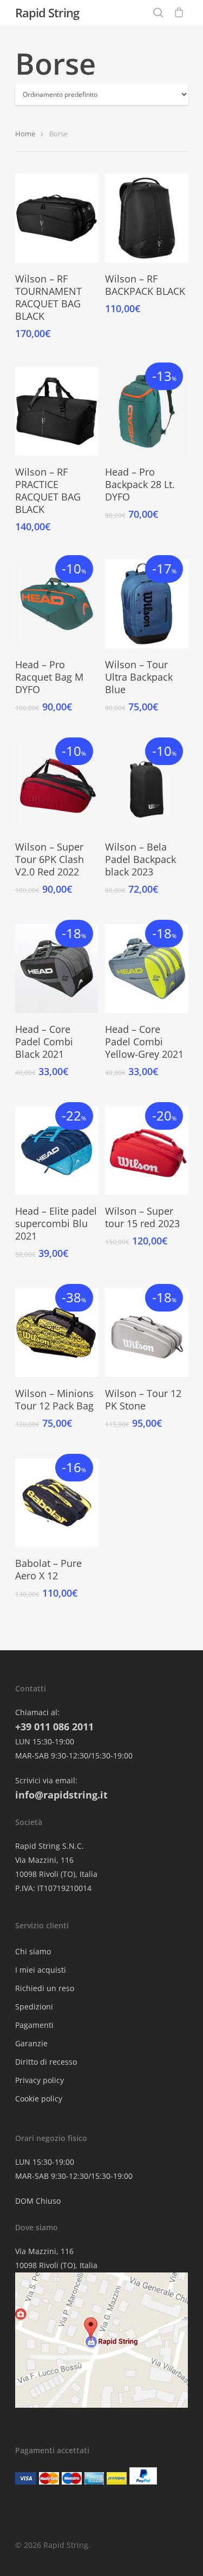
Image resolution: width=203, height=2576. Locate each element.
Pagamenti (34, 2025)
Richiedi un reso (45, 1988)
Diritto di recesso (46, 2062)
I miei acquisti (41, 1970)
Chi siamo (33, 1951)
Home (25, 134)
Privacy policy (40, 2080)
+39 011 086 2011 (54, 1727)
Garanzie (31, 2043)
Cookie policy (39, 2099)
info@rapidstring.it (61, 1795)
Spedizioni (34, 2007)
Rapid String (47, 12)
